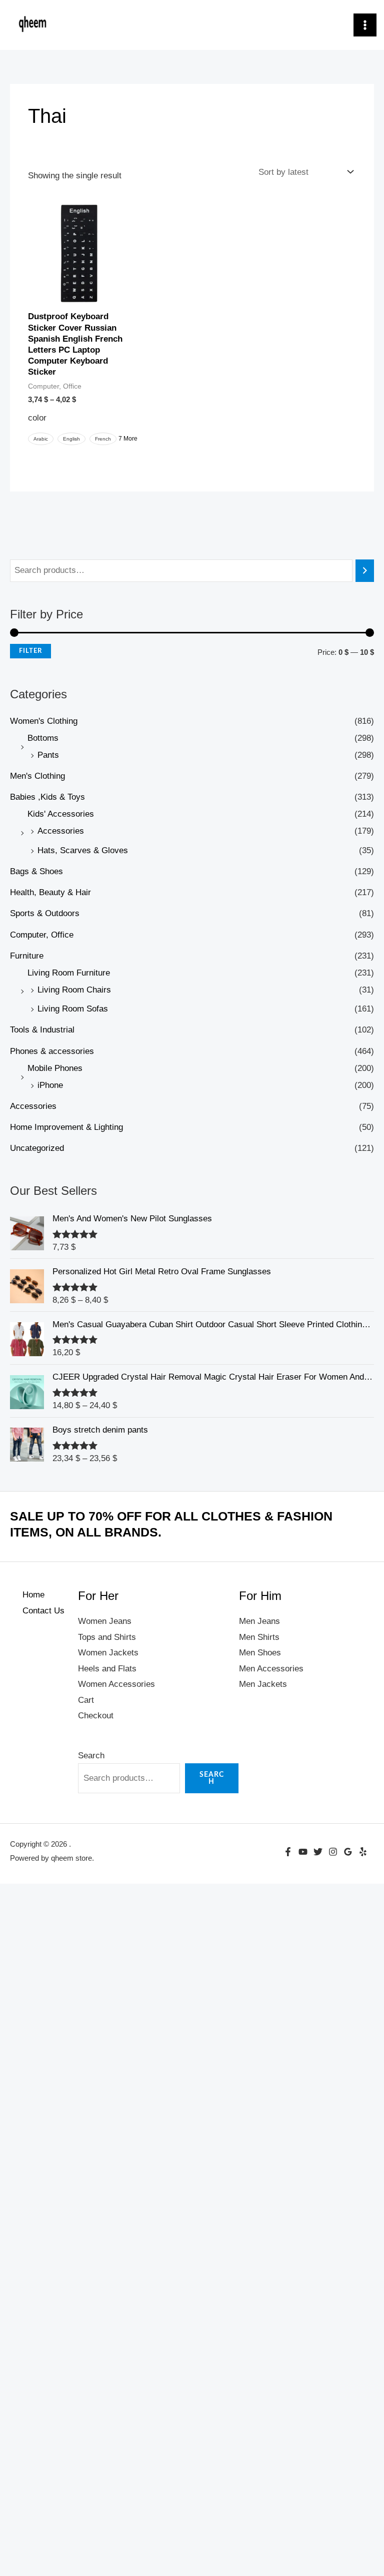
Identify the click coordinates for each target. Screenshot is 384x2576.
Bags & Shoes (36, 871)
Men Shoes (260, 1653)
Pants (48, 755)
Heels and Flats (107, 1669)
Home (33, 1595)
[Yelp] (363, 1852)
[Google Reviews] (348, 1852)
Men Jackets (263, 1684)
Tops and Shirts (107, 1637)
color (37, 418)
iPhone (50, 1085)
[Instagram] (333, 1852)
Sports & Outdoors (45, 913)
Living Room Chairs (74, 990)
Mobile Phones (55, 1068)
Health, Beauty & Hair (50, 892)
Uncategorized (37, 1148)
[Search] (365, 571)
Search (91, 1756)
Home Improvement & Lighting (66, 1127)
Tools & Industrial (42, 1030)
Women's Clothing (44, 721)
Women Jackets (108, 1653)
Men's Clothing (37, 776)
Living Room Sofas (73, 1009)
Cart (86, 1700)
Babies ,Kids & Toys (47, 797)
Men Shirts (259, 1637)
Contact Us (43, 1611)
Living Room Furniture (69, 973)
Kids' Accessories (61, 814)
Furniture (27, 956)
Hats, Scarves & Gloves (83, 850)
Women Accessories (116, 1684)
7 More (128, 439)
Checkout (96, 1716)
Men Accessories (271, 1669)
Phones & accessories (52, 1051)
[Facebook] (288, 1852)
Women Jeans (105, 1621)
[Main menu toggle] (365, 25)
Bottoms (43, 738)
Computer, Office (42, 935)
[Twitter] (318, 1852)
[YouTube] (303, 1852)
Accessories (61, 831)
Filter (30, 651)
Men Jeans (259, 1621)
